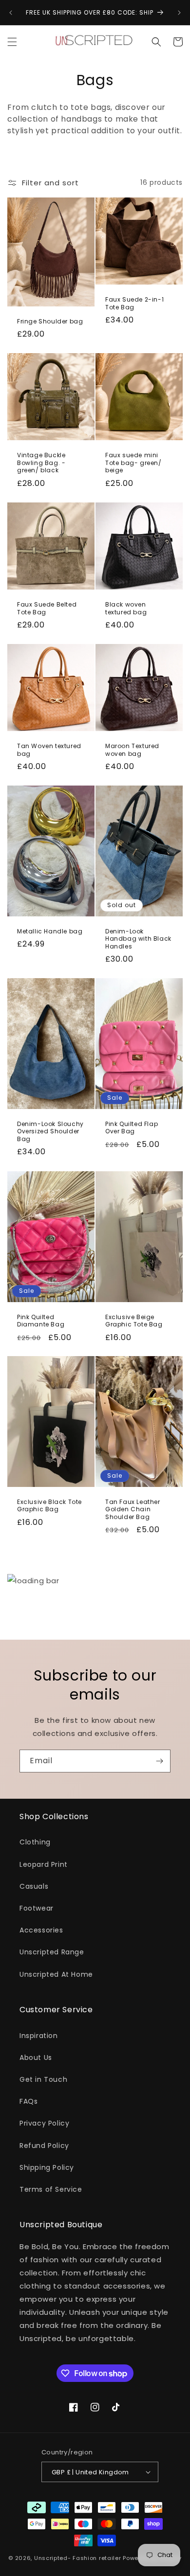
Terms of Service (51, 2189)
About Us (36, 2057)
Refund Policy (44, 2146)
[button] (12, 42)
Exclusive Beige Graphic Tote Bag (134, 1320)
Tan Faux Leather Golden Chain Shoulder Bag (133, 1510)
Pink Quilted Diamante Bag (41, 1320)
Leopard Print (44, 1864)
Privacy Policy (44, 2123)
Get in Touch (43, 2079)
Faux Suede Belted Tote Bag (47, 608)
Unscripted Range (52, 1952)
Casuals (34, 1886)
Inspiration (39, 2036)
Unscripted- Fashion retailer (78, 2558)
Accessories (41, 1930)
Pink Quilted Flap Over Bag (132, 1128)
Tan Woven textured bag (49, 750)
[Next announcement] (179, 13)
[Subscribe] (159, 1761)
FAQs (28, 2101)
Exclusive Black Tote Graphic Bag (49, 1506)
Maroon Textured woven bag (132, 750)
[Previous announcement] (11, 13)
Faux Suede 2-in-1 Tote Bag (134, 303)
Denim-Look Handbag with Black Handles (138, 939)
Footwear (37, 1908)
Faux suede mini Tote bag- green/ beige (133, 463)
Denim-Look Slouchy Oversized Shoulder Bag (50, 1132)
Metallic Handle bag (50, 931)
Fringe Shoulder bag (50, 321)
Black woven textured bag (126, 608)
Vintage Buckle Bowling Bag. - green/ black (41, 463)
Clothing (35, 1842)
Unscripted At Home (56, 1974)
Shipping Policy (47, 2167)
